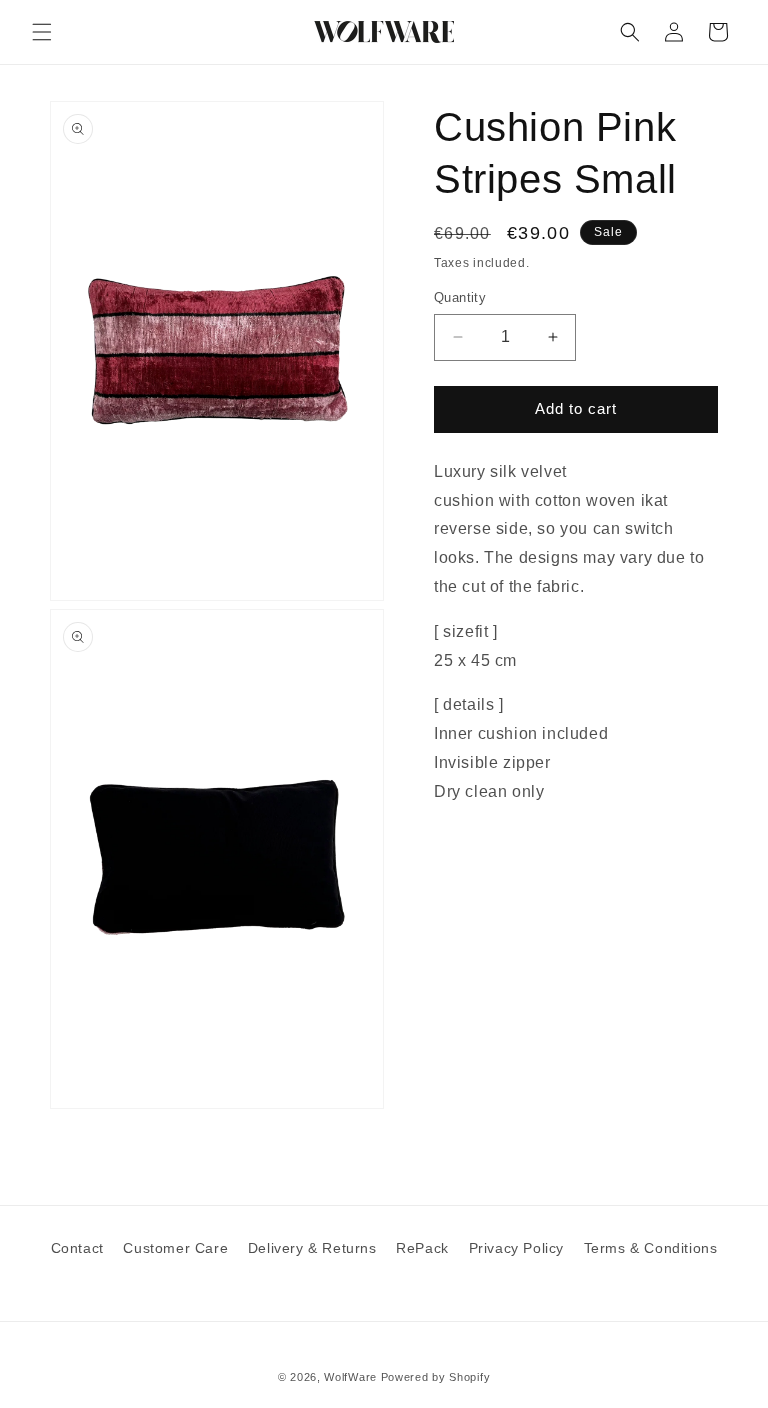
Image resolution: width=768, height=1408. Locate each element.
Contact (77, 1248)
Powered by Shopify (436, 1377)
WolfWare (350, 1377)
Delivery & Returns (312, 1248)
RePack (422, 1248)
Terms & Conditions (651, 1248)
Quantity (460, 297)
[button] (42, 32)
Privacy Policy (516, 1248)
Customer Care (175, 1248)
